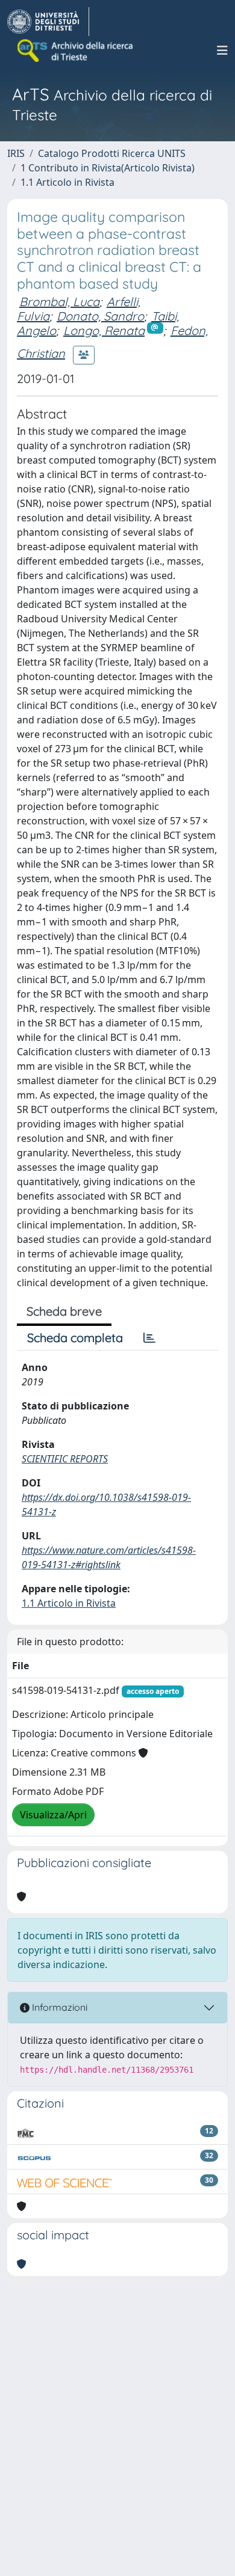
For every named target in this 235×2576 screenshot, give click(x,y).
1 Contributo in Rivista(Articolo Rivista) (108, 168)
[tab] (149, 1338)
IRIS (16, 153)
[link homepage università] (76, 51)
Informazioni (58, 2007)
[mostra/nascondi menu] (222, 51)
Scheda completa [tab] (75, 1338)
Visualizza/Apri (53, 1815)
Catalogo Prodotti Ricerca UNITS (112, 153)
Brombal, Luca (59, 302)
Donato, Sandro (100, 316)
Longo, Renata (104, 330)
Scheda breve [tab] (64, 1311)
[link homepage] (48, 22)
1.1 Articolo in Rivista (67, 182)
